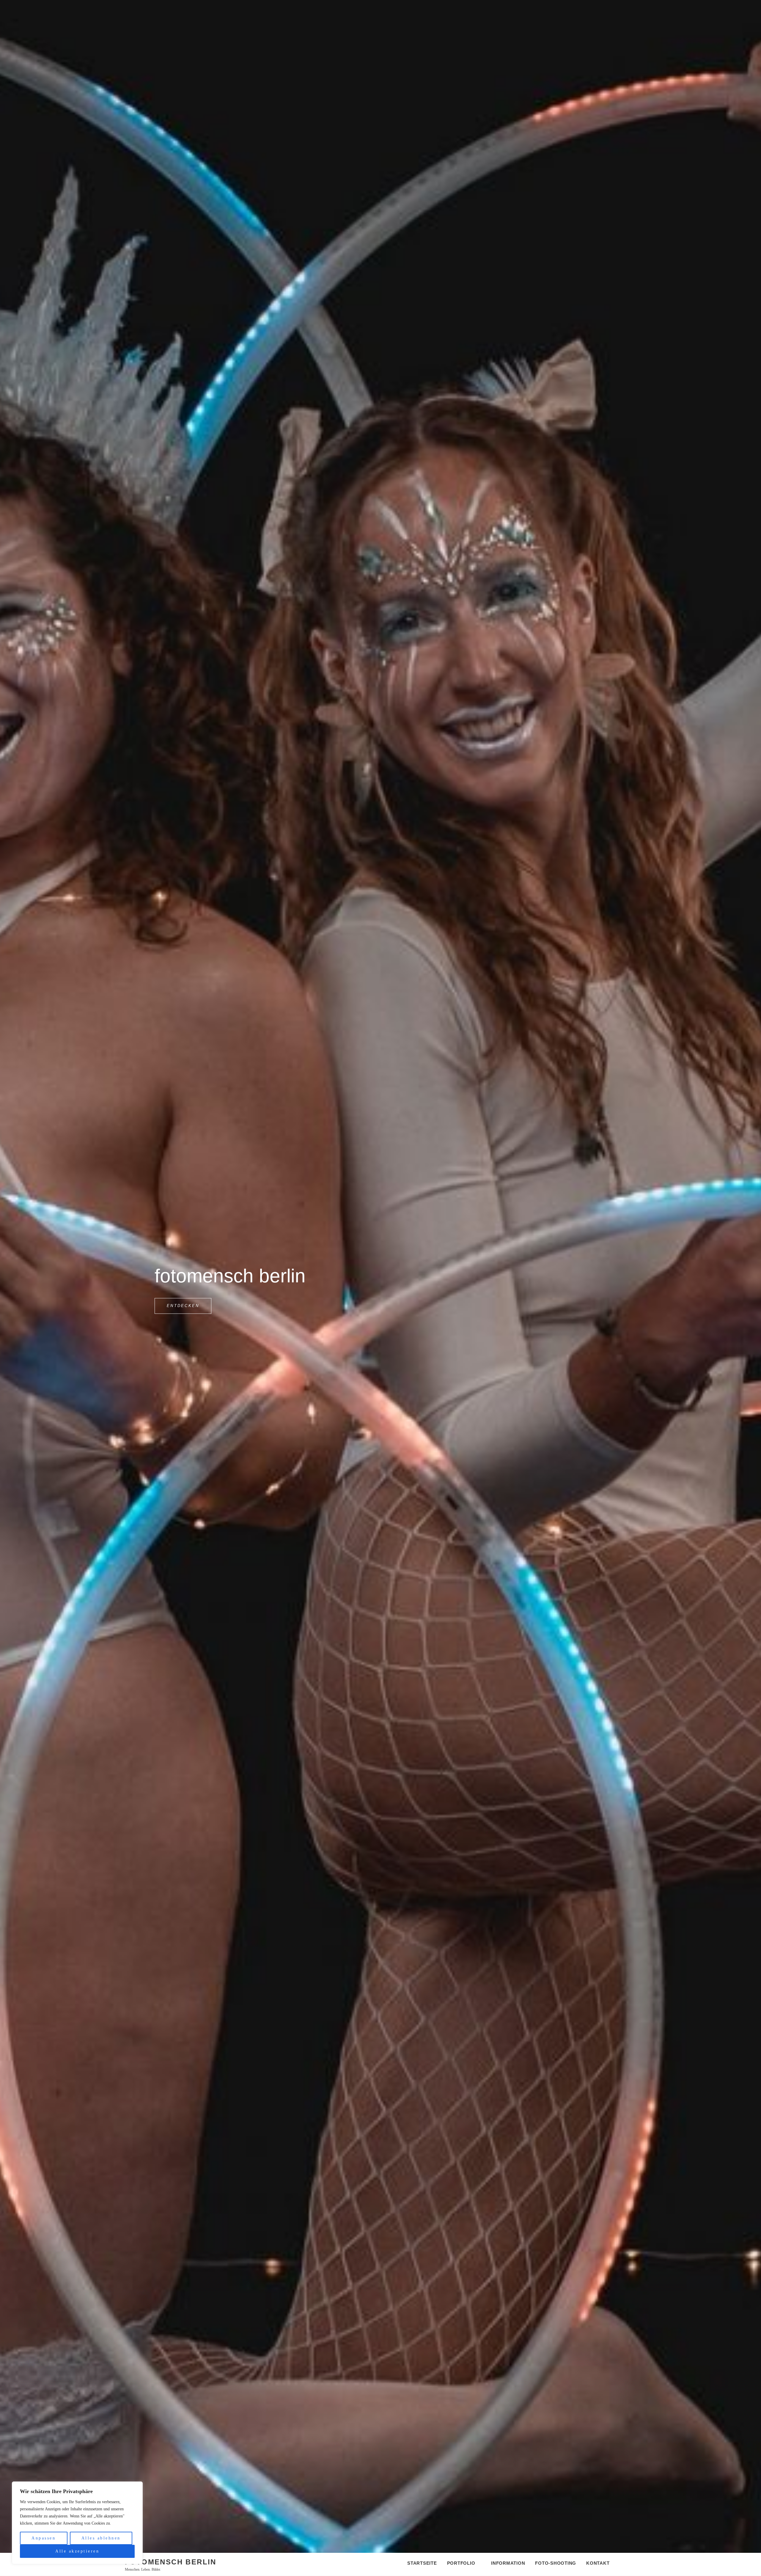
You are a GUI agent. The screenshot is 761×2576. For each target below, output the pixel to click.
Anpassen (44, 2538)
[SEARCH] (629, 2564)
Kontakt (598, 2563)
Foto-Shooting (556, 2563)
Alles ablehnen (101, 2538)
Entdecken (189, 1303)
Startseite (422, 2563)
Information (508, 2563)
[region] (77, 2523)
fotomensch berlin (171, 2562)
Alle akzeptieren (77, 2551)
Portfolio (461, 2563)
